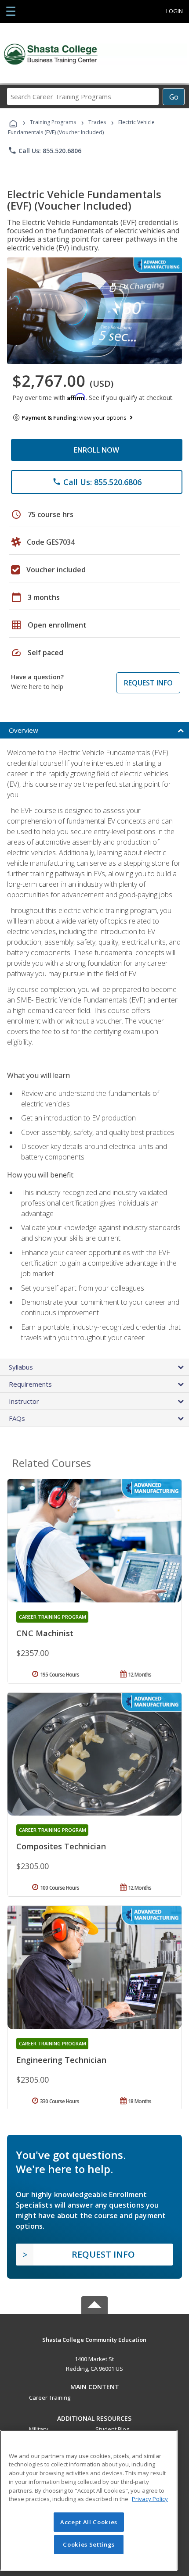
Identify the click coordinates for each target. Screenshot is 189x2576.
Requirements (30, 1384)
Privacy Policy (150, 2499)
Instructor (24, 1401)
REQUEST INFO (148, 683)
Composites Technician (61, 1846)
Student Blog (112, 2429)
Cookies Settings (89, 2544)
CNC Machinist (45, 1633)
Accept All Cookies (89, 2522)
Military (39, 2429)
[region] (89, 2500)
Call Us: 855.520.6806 (45, 150)
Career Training (50, 2398)
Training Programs (53, 122)
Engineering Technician (61, 2060)
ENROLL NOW (96, 450)
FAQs (17, 1418)
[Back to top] (94, 2339)
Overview (24, 730)
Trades (97, 122)
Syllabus (21, 1367)
